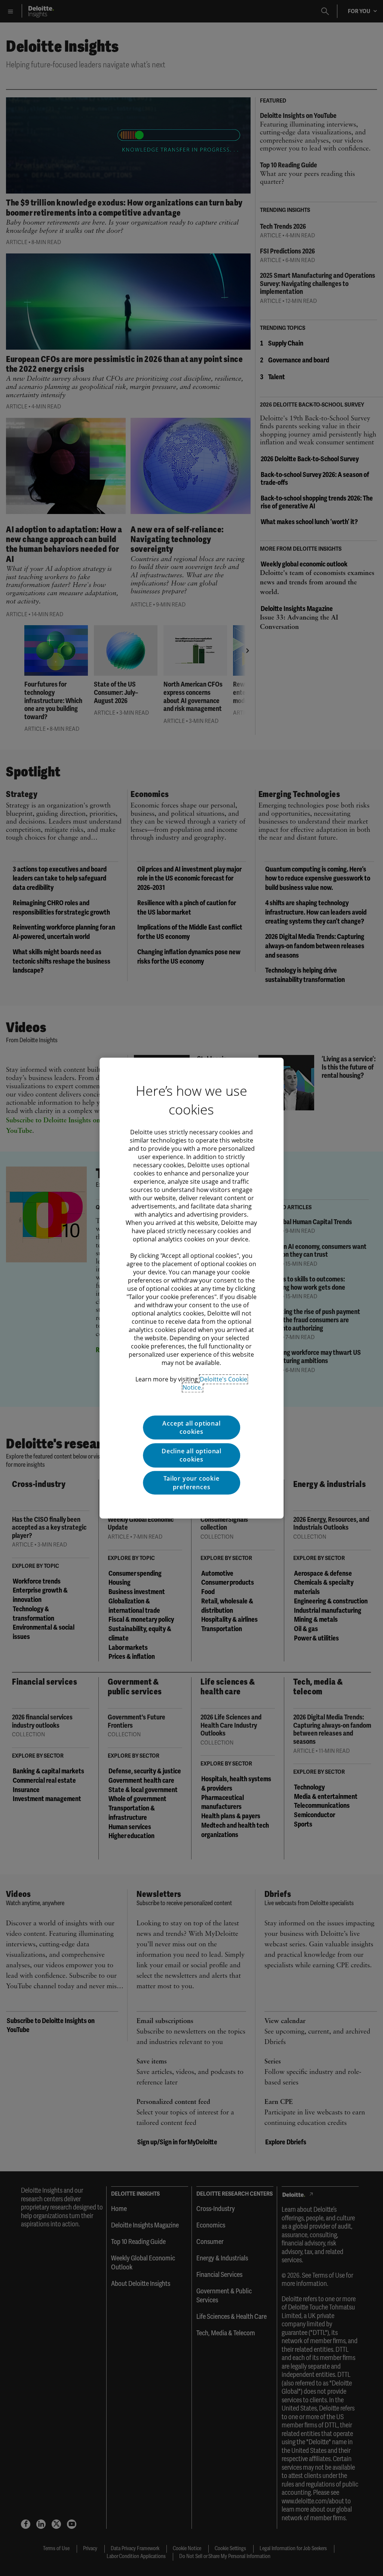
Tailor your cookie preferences (191, 1482)
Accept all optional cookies (191, 1427)
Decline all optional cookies (191, 1455)
